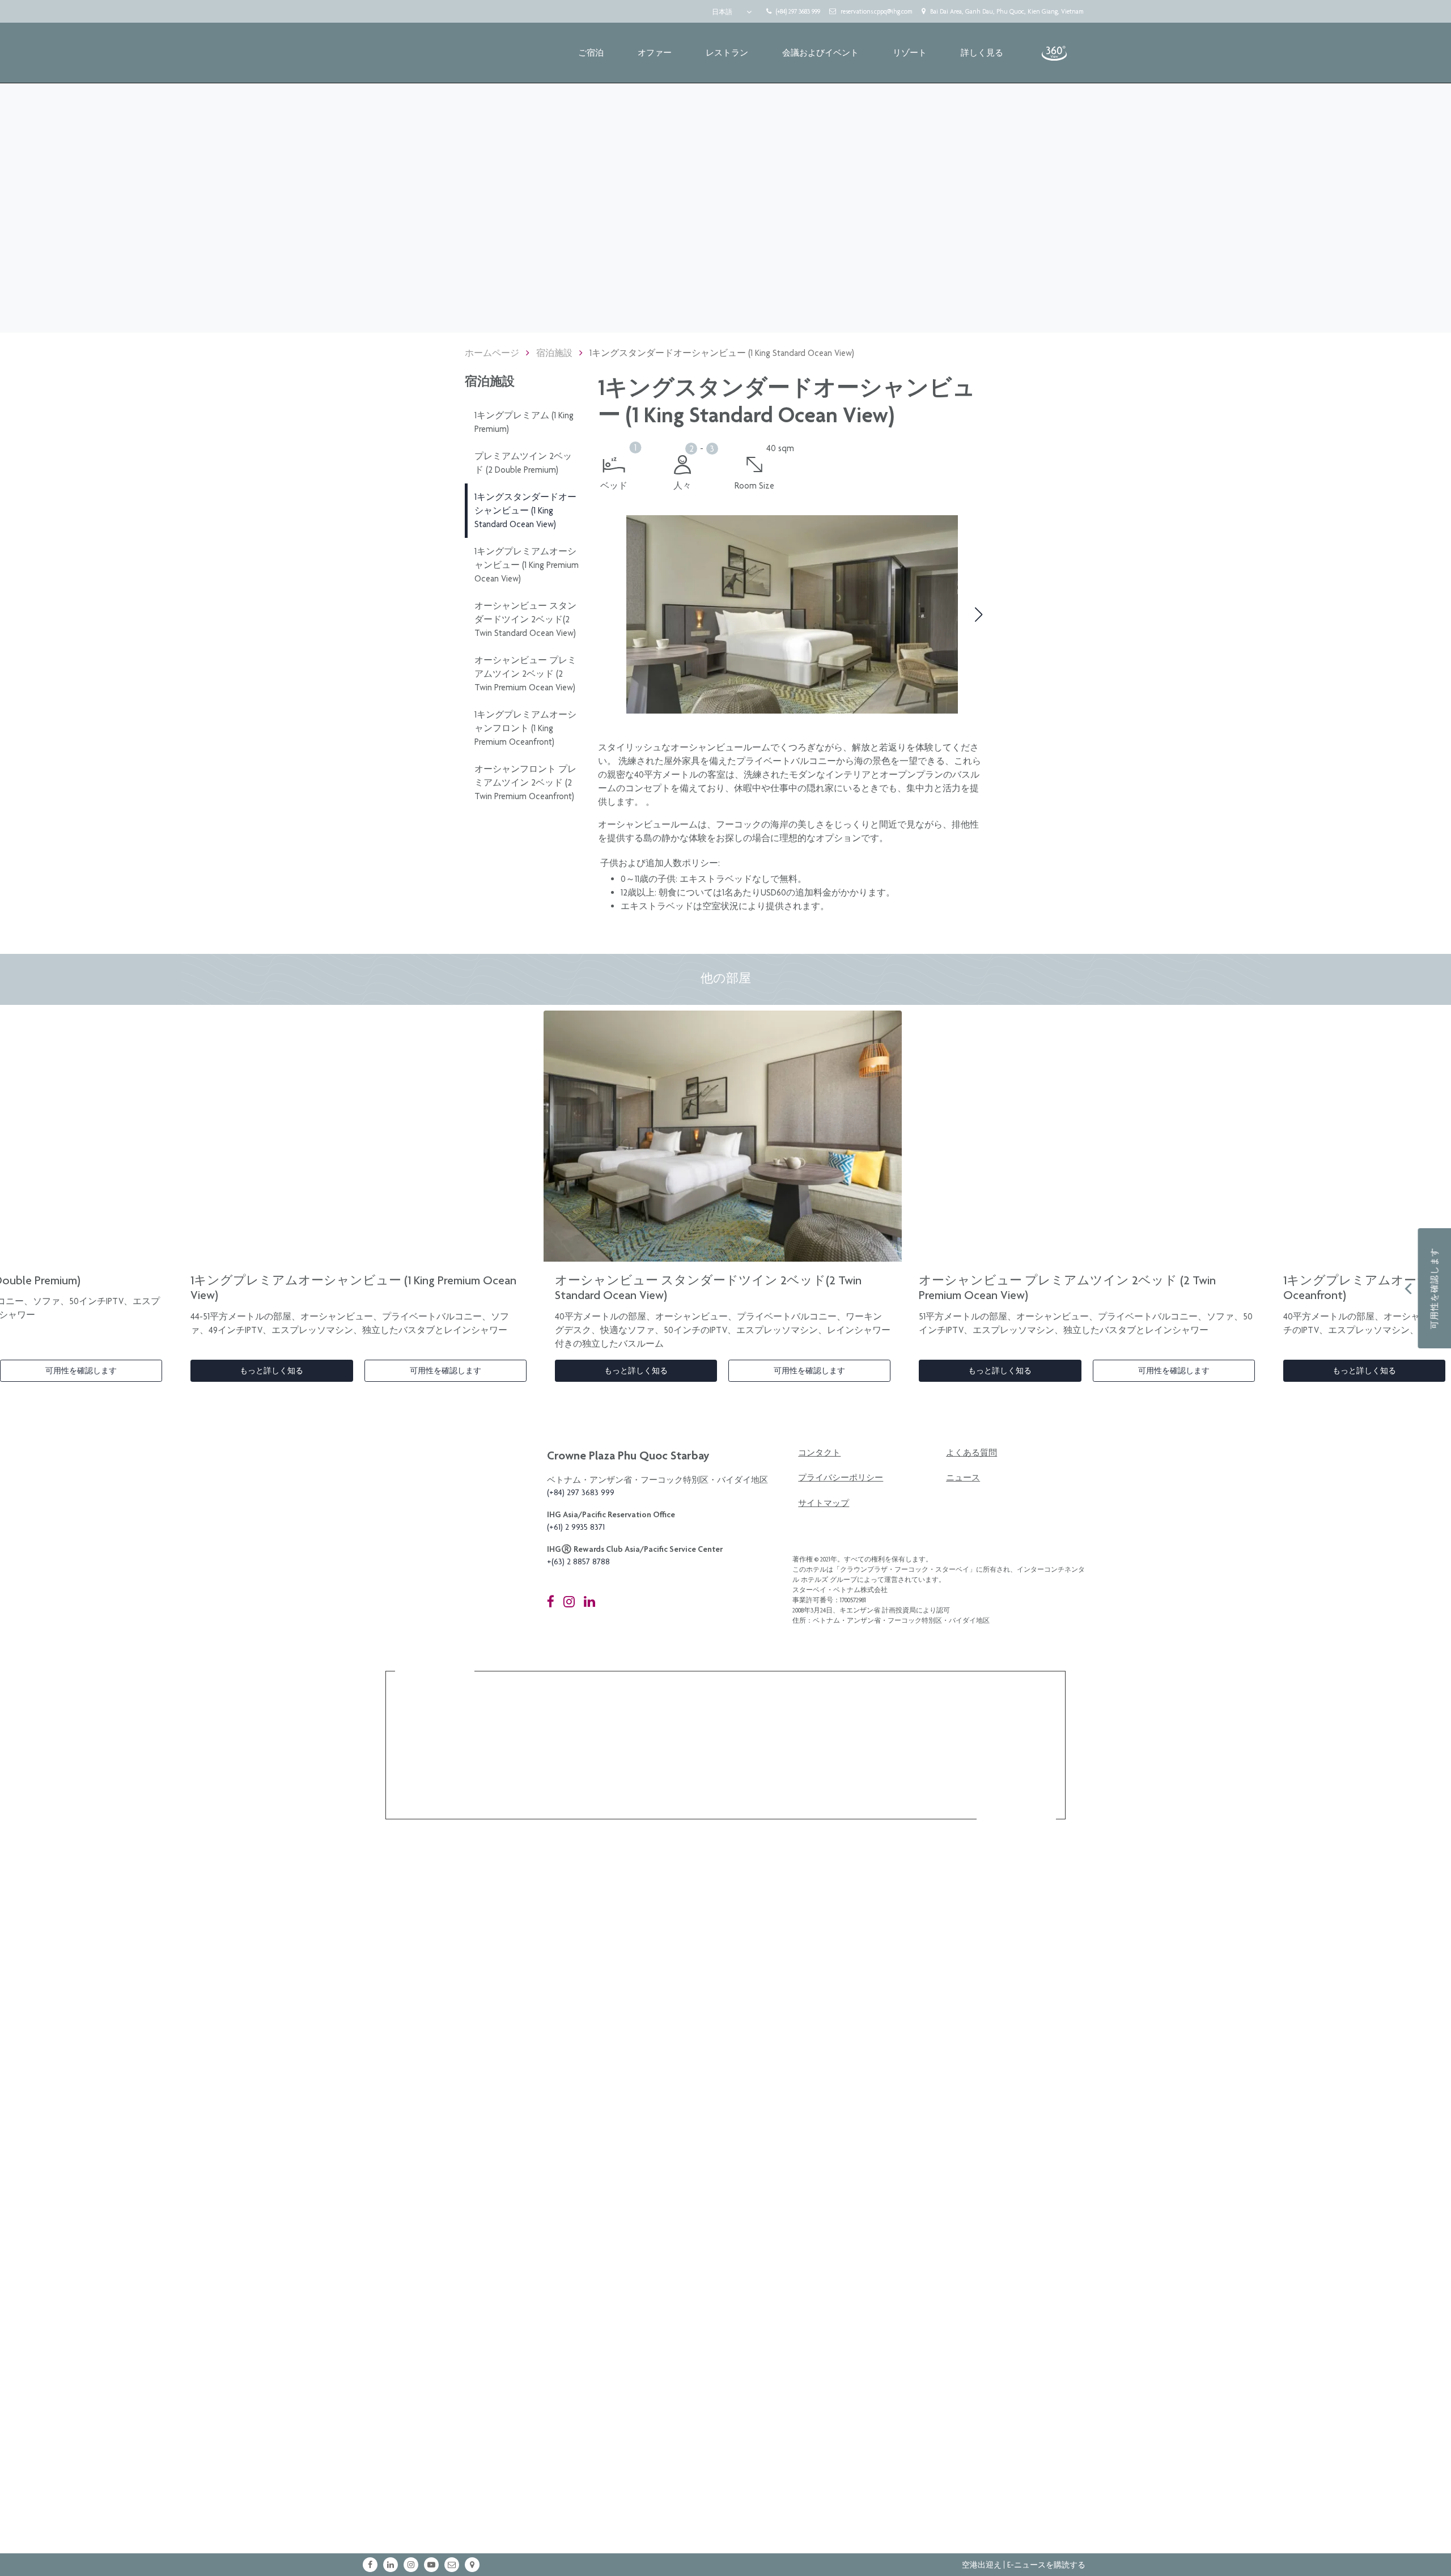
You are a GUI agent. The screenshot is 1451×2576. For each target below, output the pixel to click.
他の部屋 (726, 978)
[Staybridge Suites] (890, 1773)
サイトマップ (824, 1503)
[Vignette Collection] (664, 1716)
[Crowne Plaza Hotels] (1017, 1716)
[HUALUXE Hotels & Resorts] (946, 1716)
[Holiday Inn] (630, 1773)
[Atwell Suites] (824, 1773)
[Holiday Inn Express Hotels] (567, 1773)
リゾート (910, 53)
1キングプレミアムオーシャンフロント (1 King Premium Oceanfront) (525, 728)
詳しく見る (982, 53)
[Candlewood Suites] (1017, 1773)
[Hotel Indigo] (809, 1716)
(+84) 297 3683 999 (798, 11)
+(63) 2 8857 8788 (578, 1561)
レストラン (727, 53)
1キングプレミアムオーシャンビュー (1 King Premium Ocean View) (527, 565)
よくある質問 (971, 1453)
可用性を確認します (81, 1370)
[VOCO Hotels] (876, 1716)
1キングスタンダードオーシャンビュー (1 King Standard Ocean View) (525, 510)
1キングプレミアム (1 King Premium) (524, 422)
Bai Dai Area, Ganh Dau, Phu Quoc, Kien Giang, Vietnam (1007, 11)
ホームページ (492, 353)
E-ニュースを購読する (1046, 2565)
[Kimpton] (744, 1716)
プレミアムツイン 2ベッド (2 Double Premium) (523, 463)
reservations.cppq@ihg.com (877, 11)
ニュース (963, 1478)
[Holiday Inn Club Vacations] (953, 1773)
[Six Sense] (427, 1716)
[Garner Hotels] (699, 1773)
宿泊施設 (554, 353)
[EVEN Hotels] (503, 1773)
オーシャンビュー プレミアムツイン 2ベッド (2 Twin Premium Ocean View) (525, 674)
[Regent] (505, 1716)
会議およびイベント (820, 53)
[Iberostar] (434, 1773)
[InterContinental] (583, 1716)
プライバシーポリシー (841, 1478)
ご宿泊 (591, 53)
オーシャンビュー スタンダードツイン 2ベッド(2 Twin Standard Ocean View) (525, 619)
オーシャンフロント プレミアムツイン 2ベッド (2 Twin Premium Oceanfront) (525, 782)
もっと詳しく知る (271, 1370)
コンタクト (819, 1453)
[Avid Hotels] (763, 1773)
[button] (606, 614)
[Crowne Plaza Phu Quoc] (401, 53)
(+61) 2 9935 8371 (576, 1527)
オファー (655, 53)
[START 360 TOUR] (1054, 53)
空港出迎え (982, 2565)
